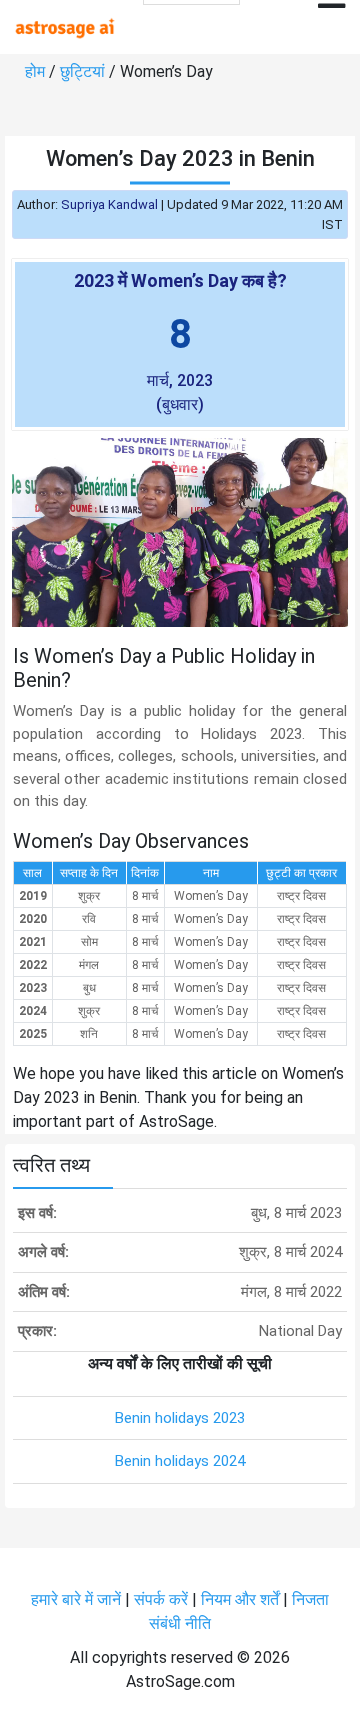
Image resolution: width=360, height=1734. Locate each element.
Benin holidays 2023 (180, 1418)
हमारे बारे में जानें (76, 1599)
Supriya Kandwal (109, 204)
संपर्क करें (161, 1599)
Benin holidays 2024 (180, 1461)
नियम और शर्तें (240, 1599)
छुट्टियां (82, 71)
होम (35, 71)
